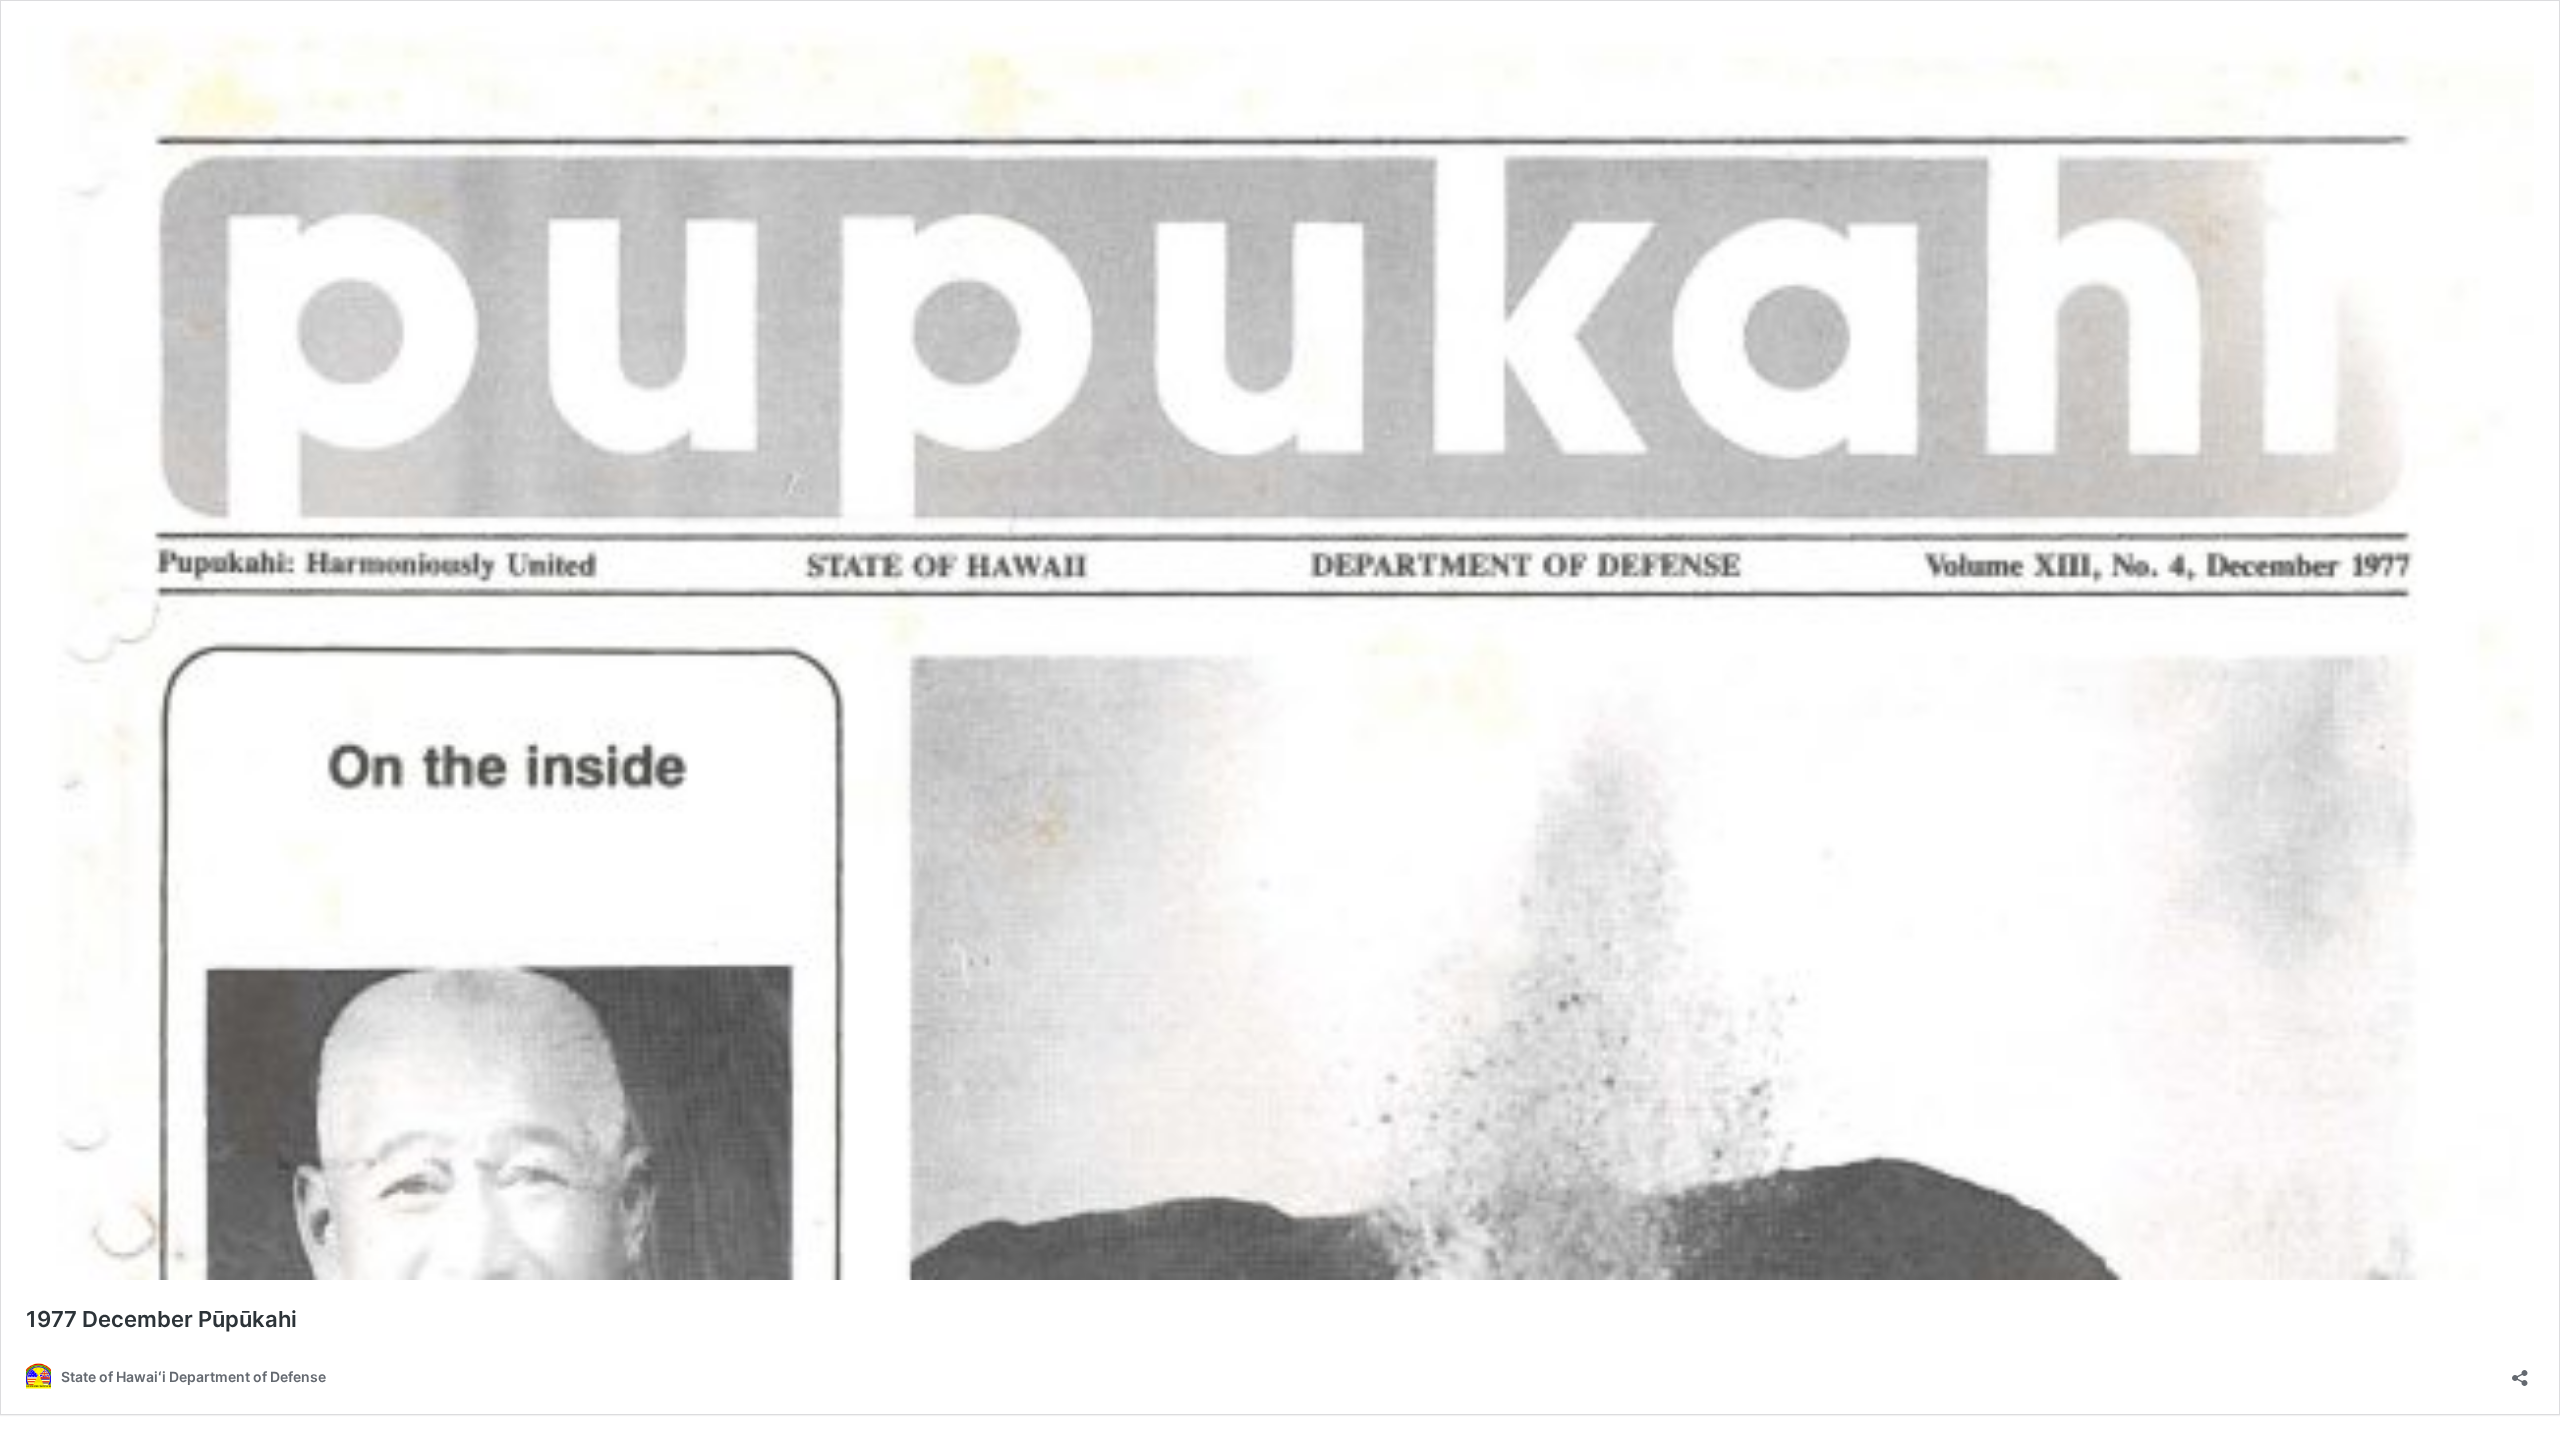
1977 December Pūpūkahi (161, 1319)
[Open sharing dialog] (2520, 1371)
